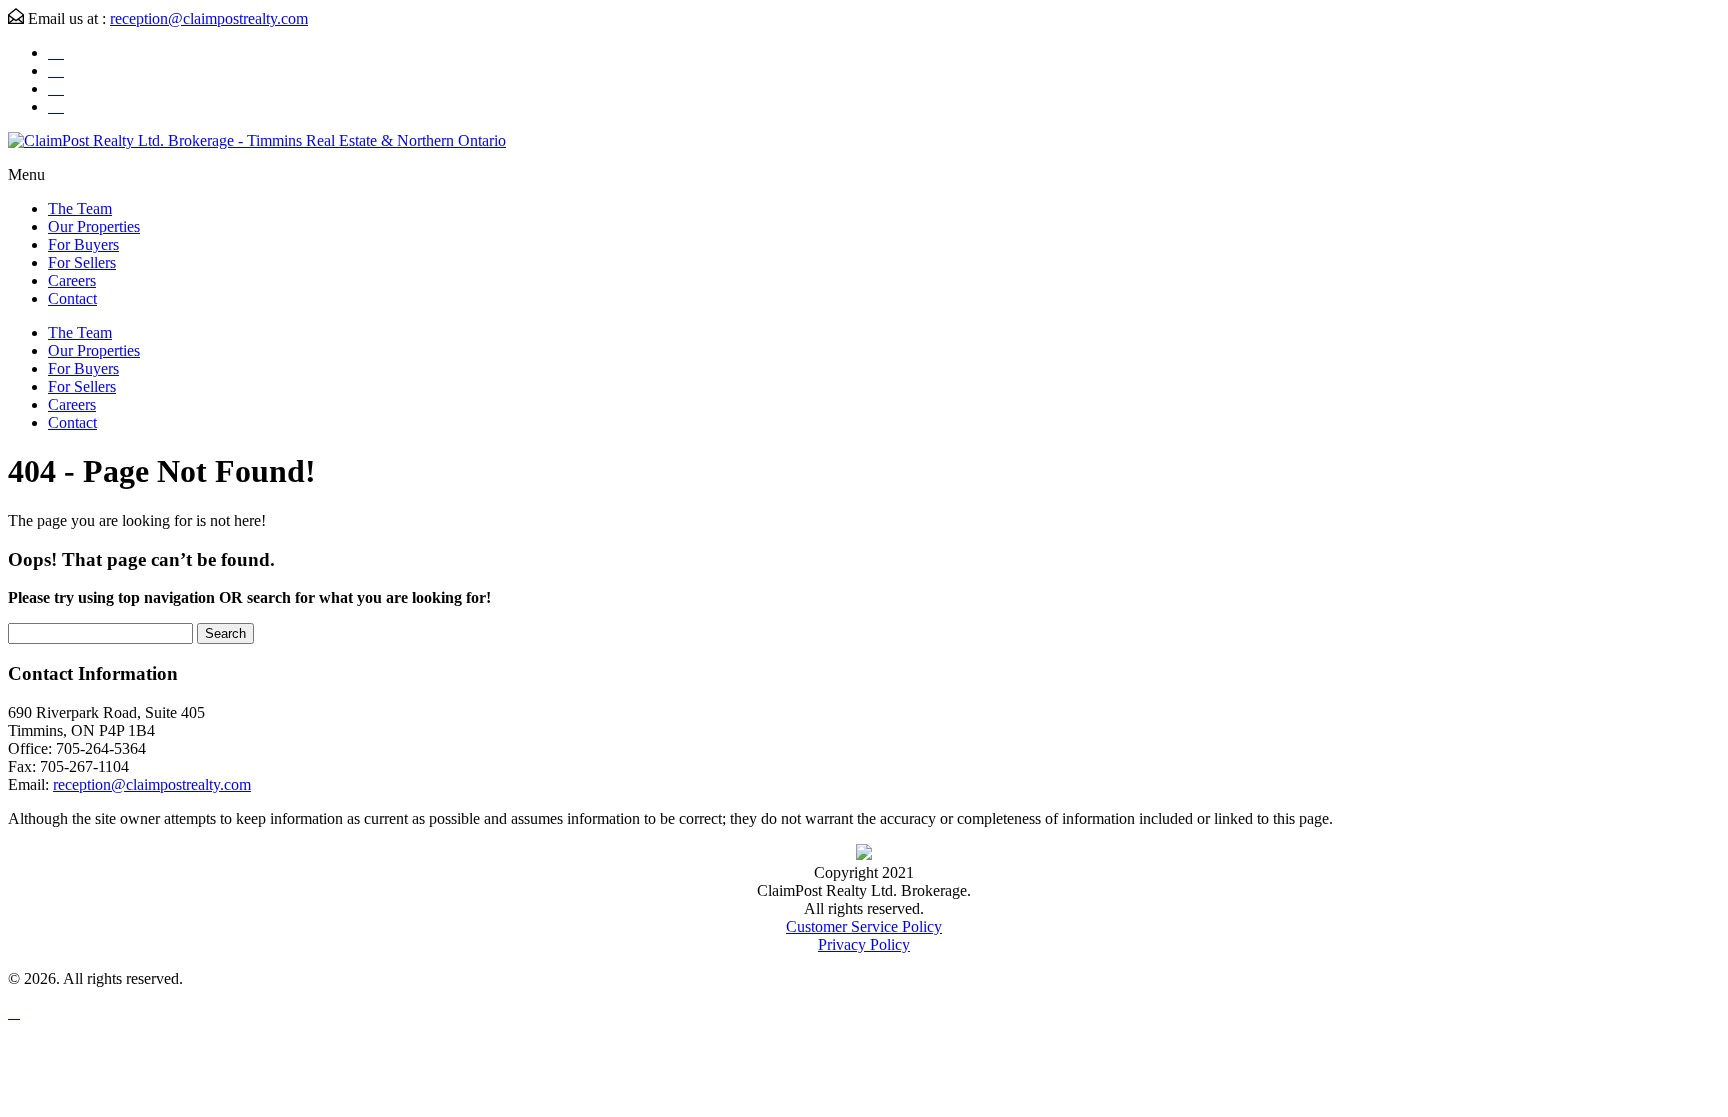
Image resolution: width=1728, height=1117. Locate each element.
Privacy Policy (864, 944)
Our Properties (94, 226)
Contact (72, 298)
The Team (80, 208)
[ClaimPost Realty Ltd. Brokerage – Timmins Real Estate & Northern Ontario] (257, 140)
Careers (72, 280)
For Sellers (82, 262)
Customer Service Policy (864, 926)
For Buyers (83, 244)
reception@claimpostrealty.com (209, 18)
